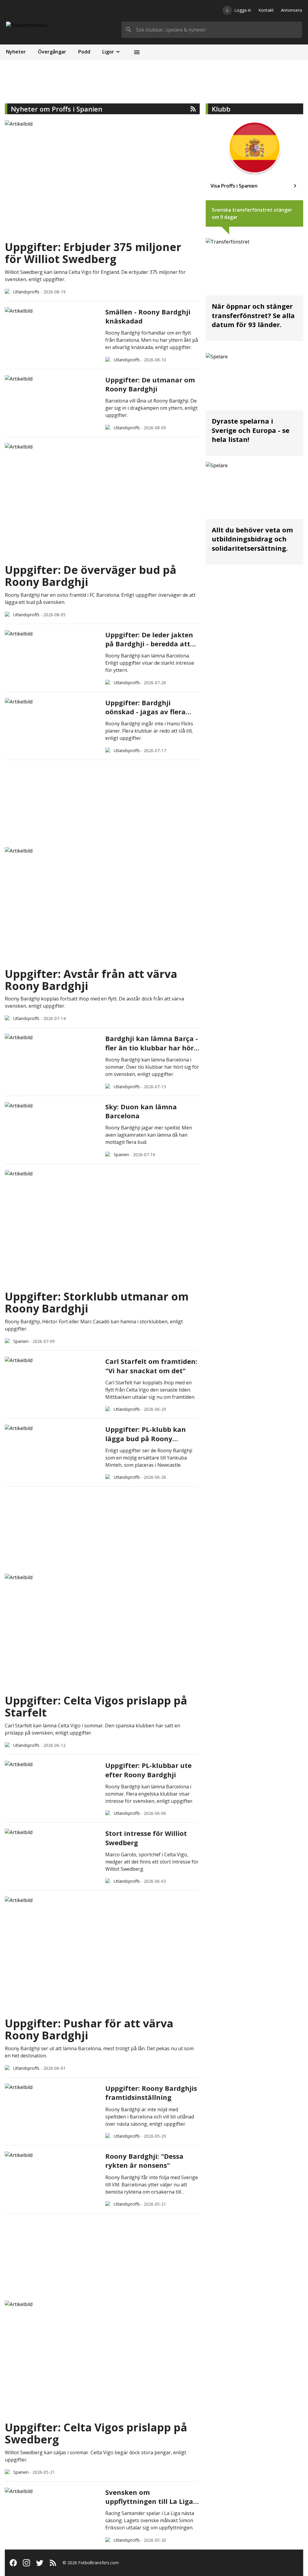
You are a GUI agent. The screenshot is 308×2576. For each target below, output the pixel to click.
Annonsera (291, 10)
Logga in (243, 10)
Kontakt (266, 10)
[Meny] (137, 52)
